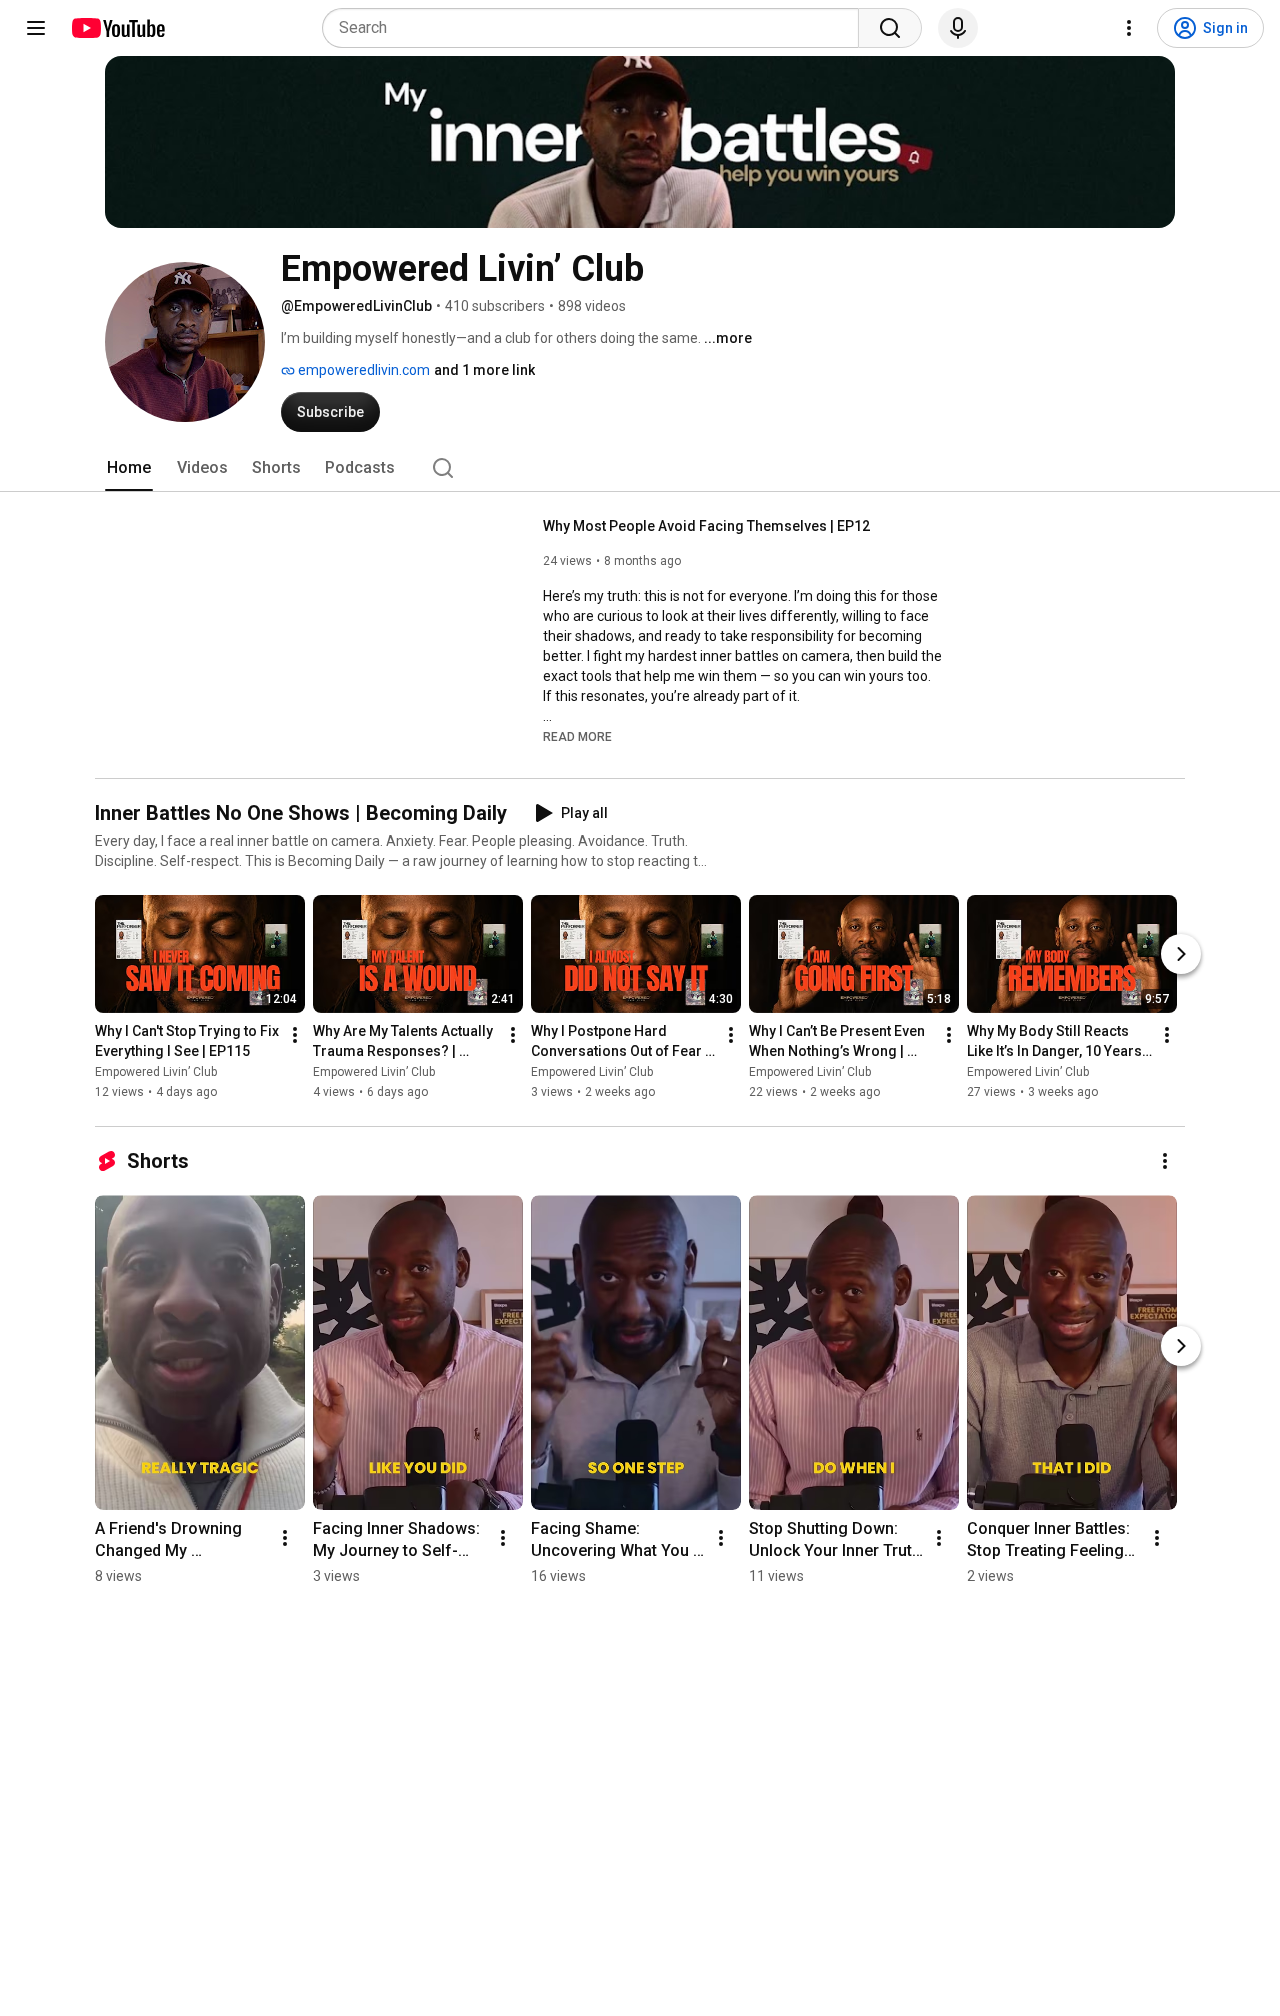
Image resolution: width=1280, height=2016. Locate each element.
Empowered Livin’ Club (156, 1073)
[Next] (1181, 955)
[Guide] (36, 28)
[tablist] (640, 468)
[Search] (890, 28)
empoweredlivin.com (362, 370)
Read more (577, 737)
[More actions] (295, 1036)
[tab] (129, 468)
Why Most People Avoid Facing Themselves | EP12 (706, 526)
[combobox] (596, 28)
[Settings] (1129, 28)
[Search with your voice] (958, 28)
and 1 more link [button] (484, 370)
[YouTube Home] (117, 28)
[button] (577, 736)
